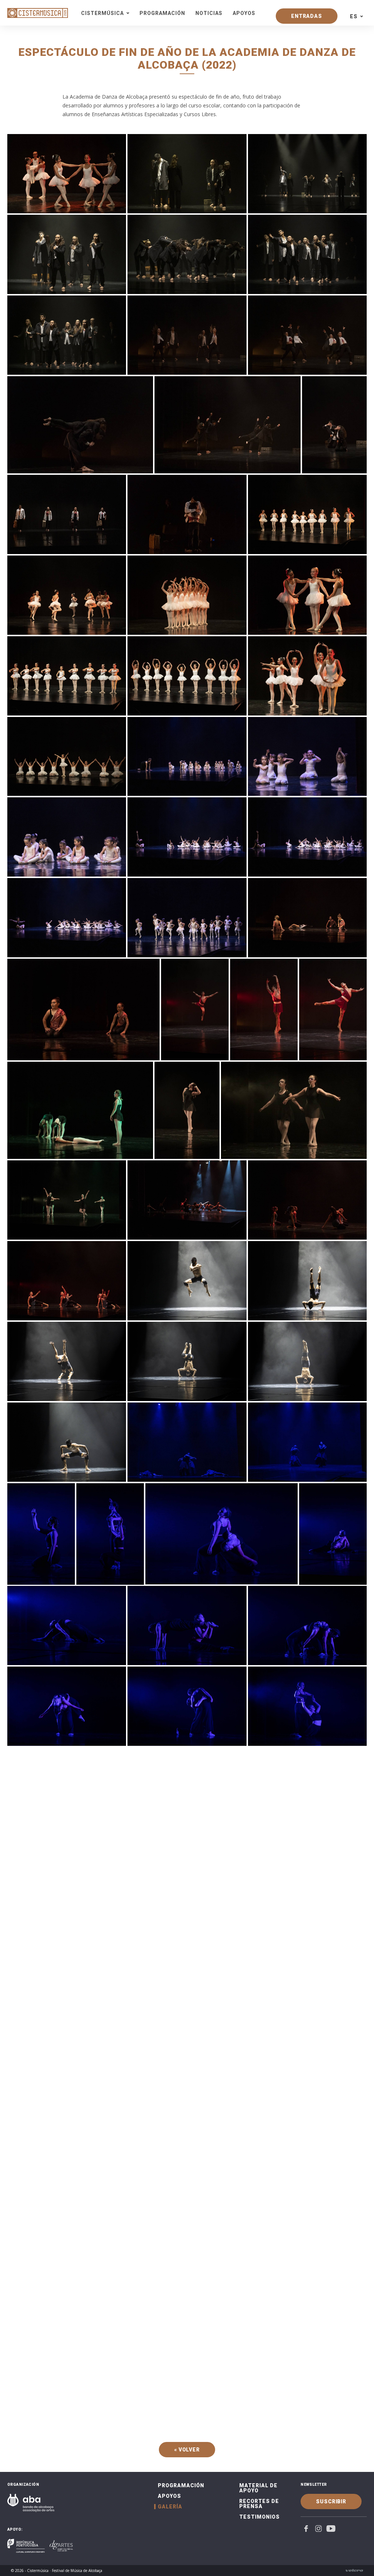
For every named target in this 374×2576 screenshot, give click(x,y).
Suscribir (331, 2501)
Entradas (307, 16)
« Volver (187, 2450)
